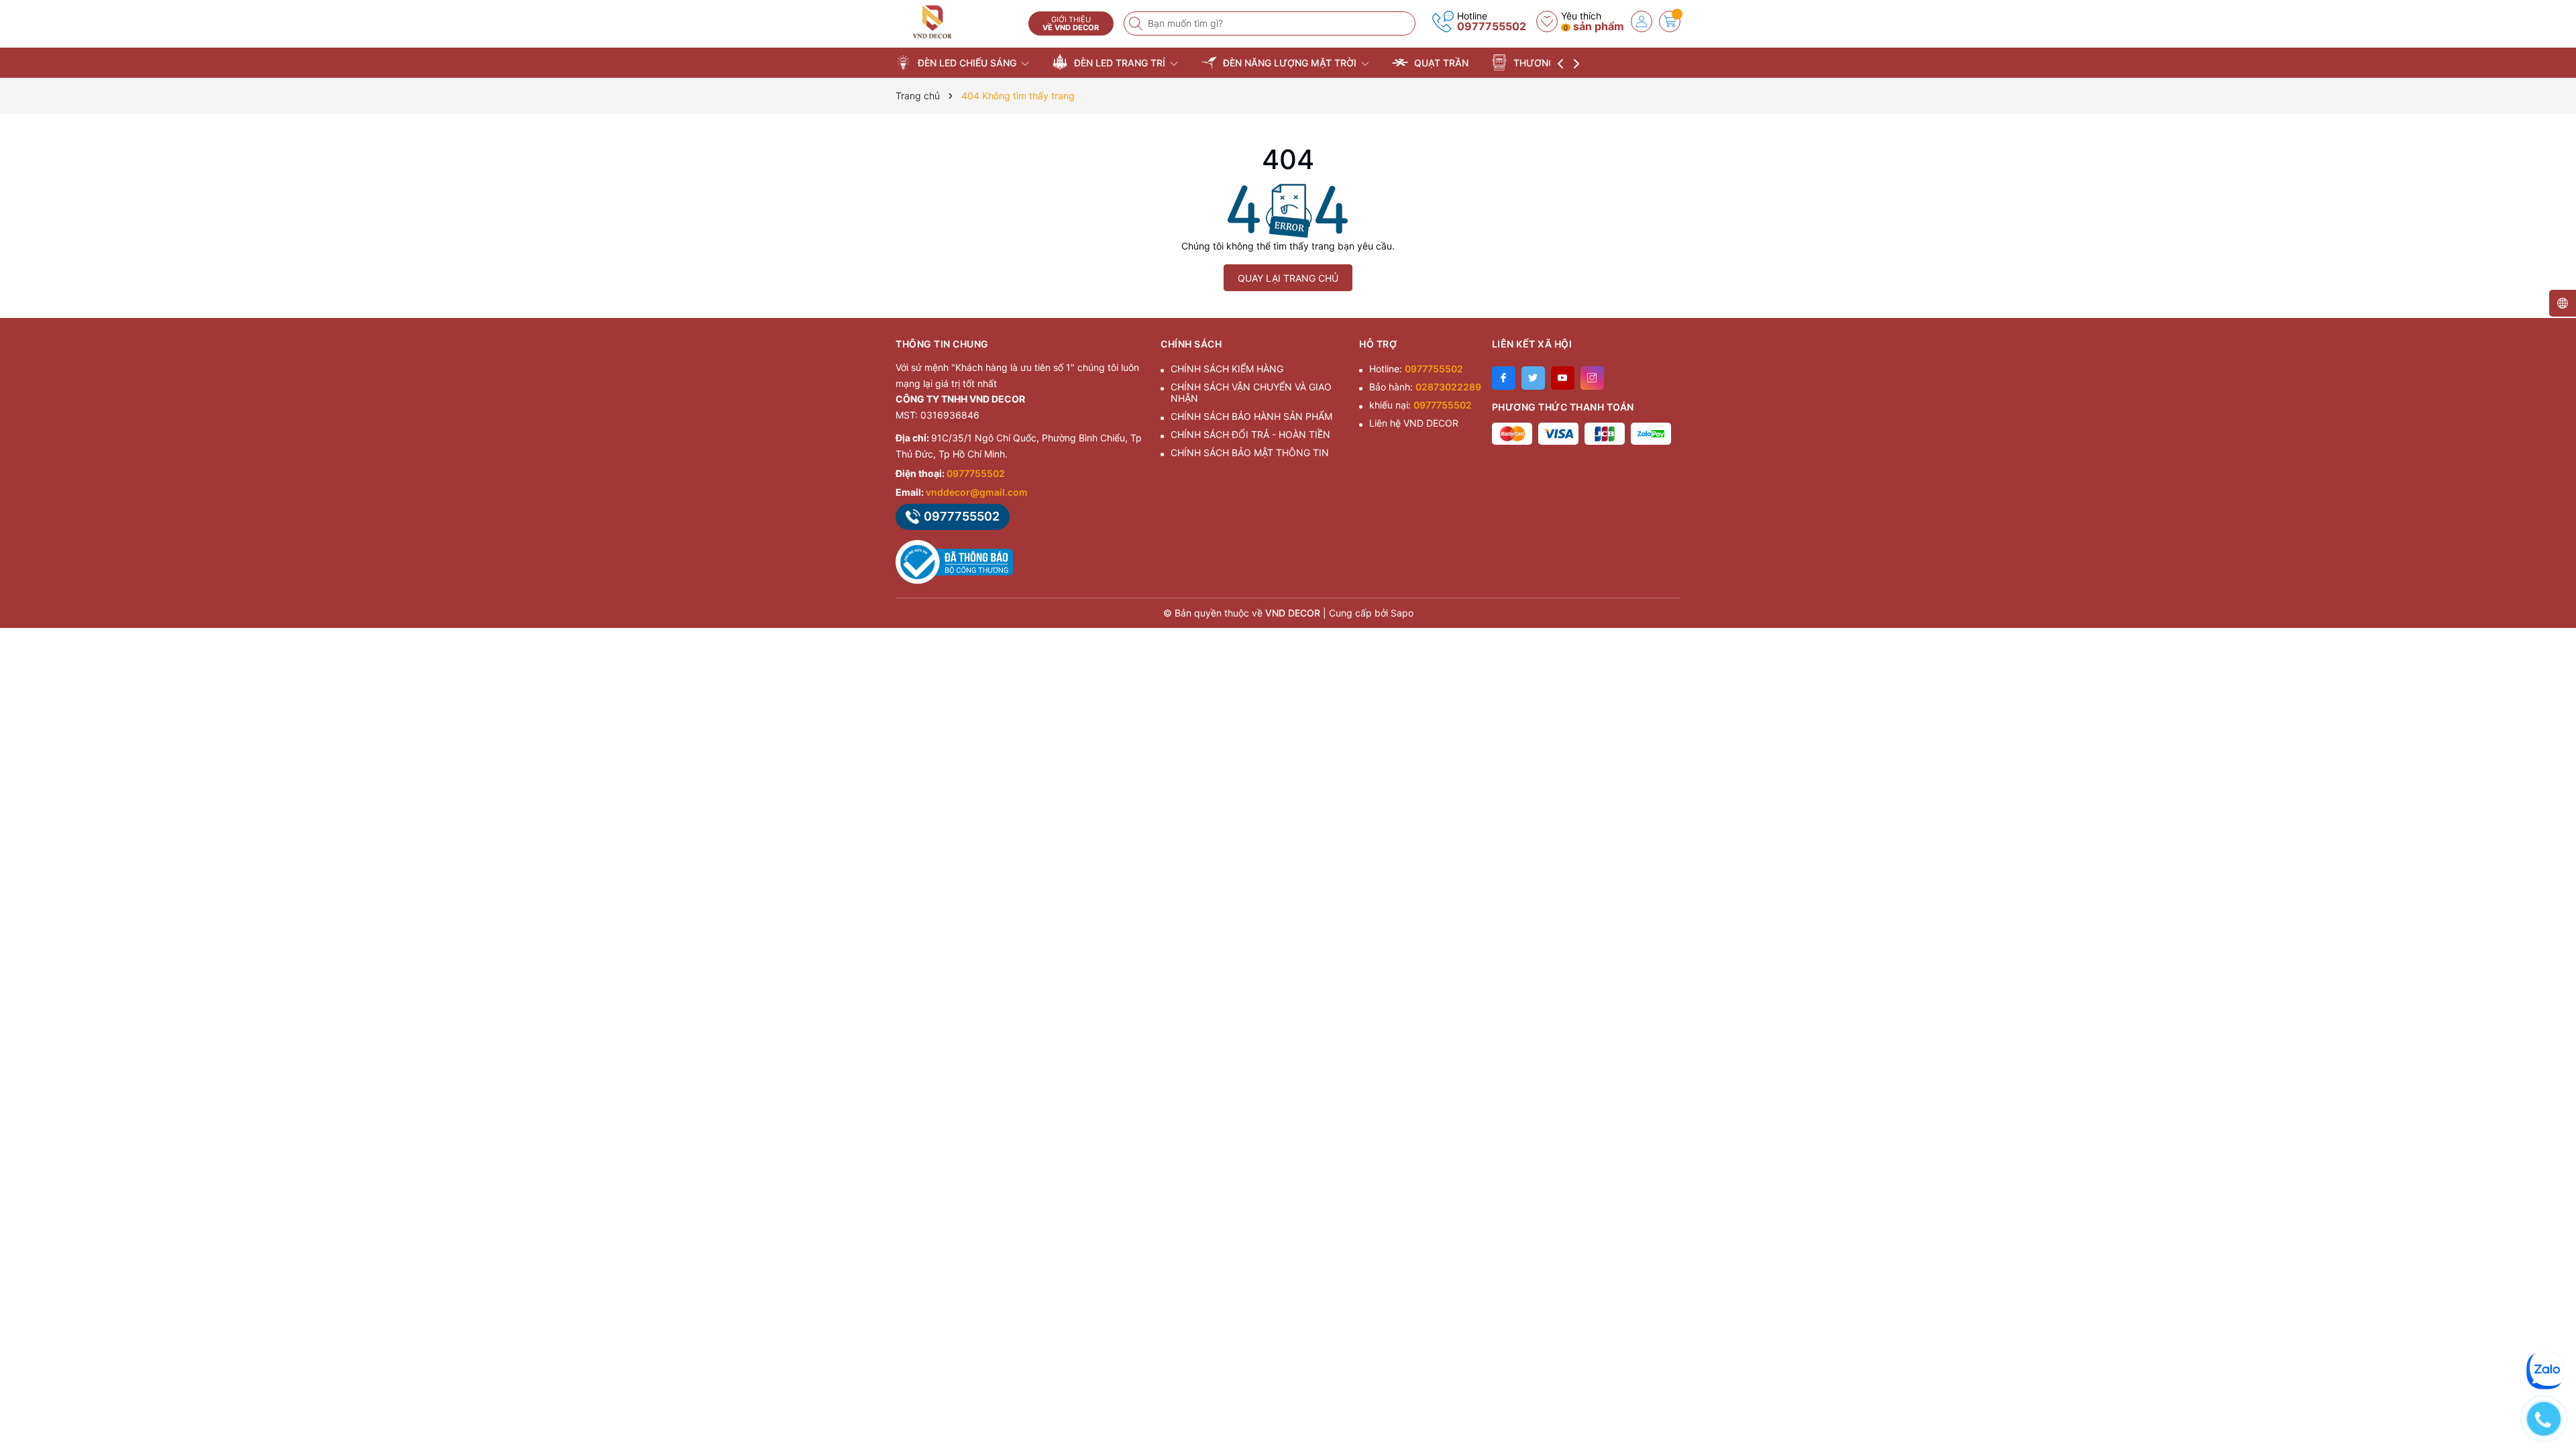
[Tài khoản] (1642, 21)
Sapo (1402, 613)
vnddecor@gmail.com (977, 492)
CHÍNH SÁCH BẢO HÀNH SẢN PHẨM (1251, 416)
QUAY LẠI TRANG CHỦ (1288, 278)
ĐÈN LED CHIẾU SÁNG (967, 63)
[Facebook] (1504, 378)
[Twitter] (1533, 378)
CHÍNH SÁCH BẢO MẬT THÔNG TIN (1250, 452)
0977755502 (1492, 26)
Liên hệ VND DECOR (1414, 423)
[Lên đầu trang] (2549, 1330)
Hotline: (1416, 369)
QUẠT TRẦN (1440, 63)
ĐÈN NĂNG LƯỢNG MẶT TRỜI (1290, 63)
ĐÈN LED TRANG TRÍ (1120, 63)
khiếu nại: (1420, 405)
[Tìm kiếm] (1137, 23)
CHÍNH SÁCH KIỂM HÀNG (1227, 369)
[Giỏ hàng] (1670, 21)
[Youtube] (1563, 378)
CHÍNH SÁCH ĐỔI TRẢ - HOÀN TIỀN (1250, 434)
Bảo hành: (1425, 387)
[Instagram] (1592, 378)
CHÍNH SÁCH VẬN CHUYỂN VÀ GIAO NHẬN (1251, 392)
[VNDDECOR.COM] (957, 22)
